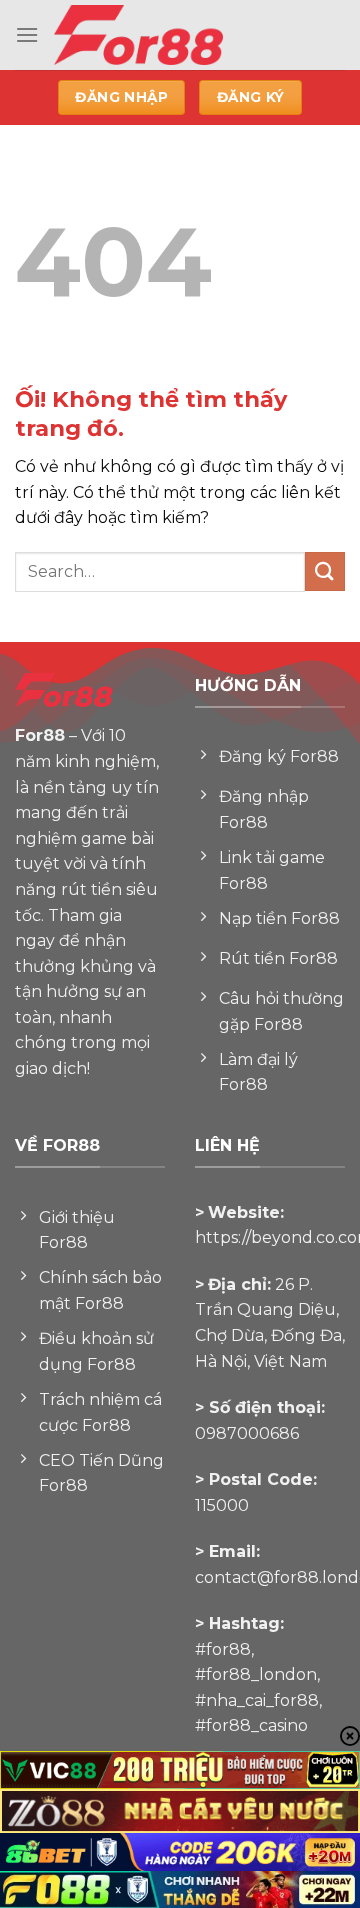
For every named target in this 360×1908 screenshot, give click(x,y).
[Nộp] (325, 571)
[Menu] (27, 34)
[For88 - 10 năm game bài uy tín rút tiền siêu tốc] (184, 35)
